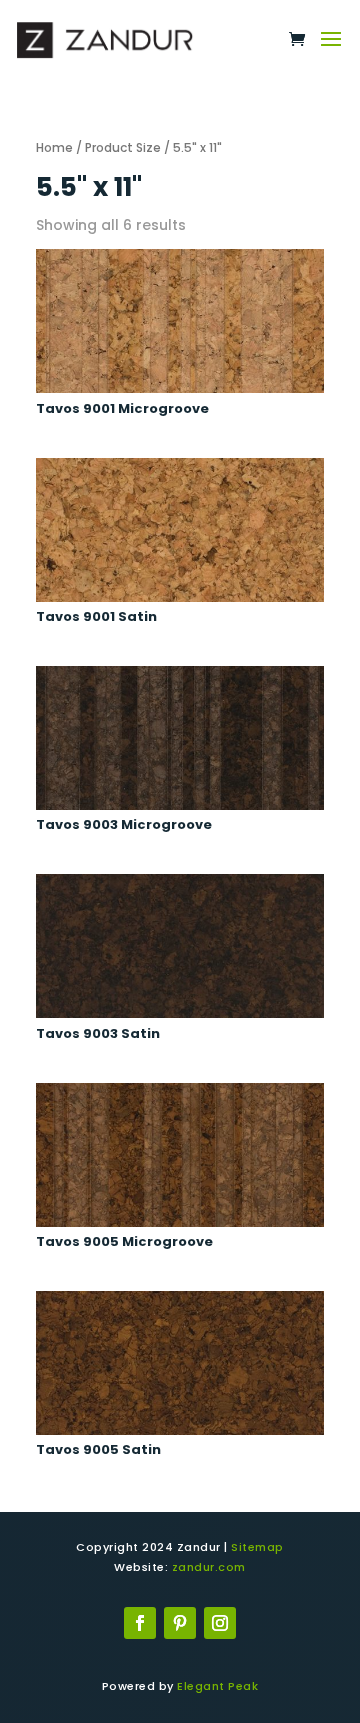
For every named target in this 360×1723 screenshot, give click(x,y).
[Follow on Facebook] (140, 1623)
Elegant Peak (217, 1686)
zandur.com (209, 1567)
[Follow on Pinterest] (180, 1623)
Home (54, 147)
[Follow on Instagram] (220, 1623)
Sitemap (257, 1547)
